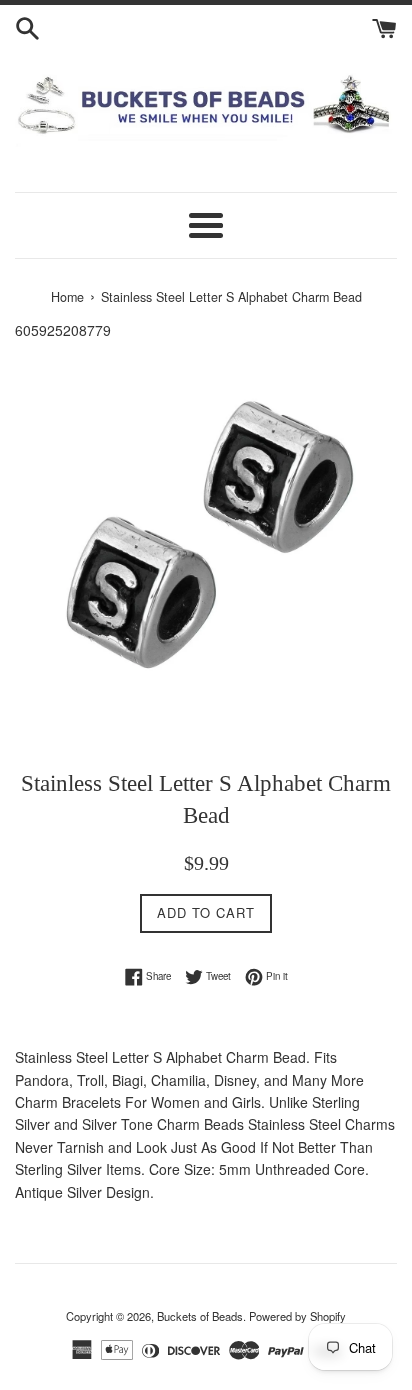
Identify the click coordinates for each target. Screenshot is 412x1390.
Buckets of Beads (200, 1316)
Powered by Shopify (297, 1316)
